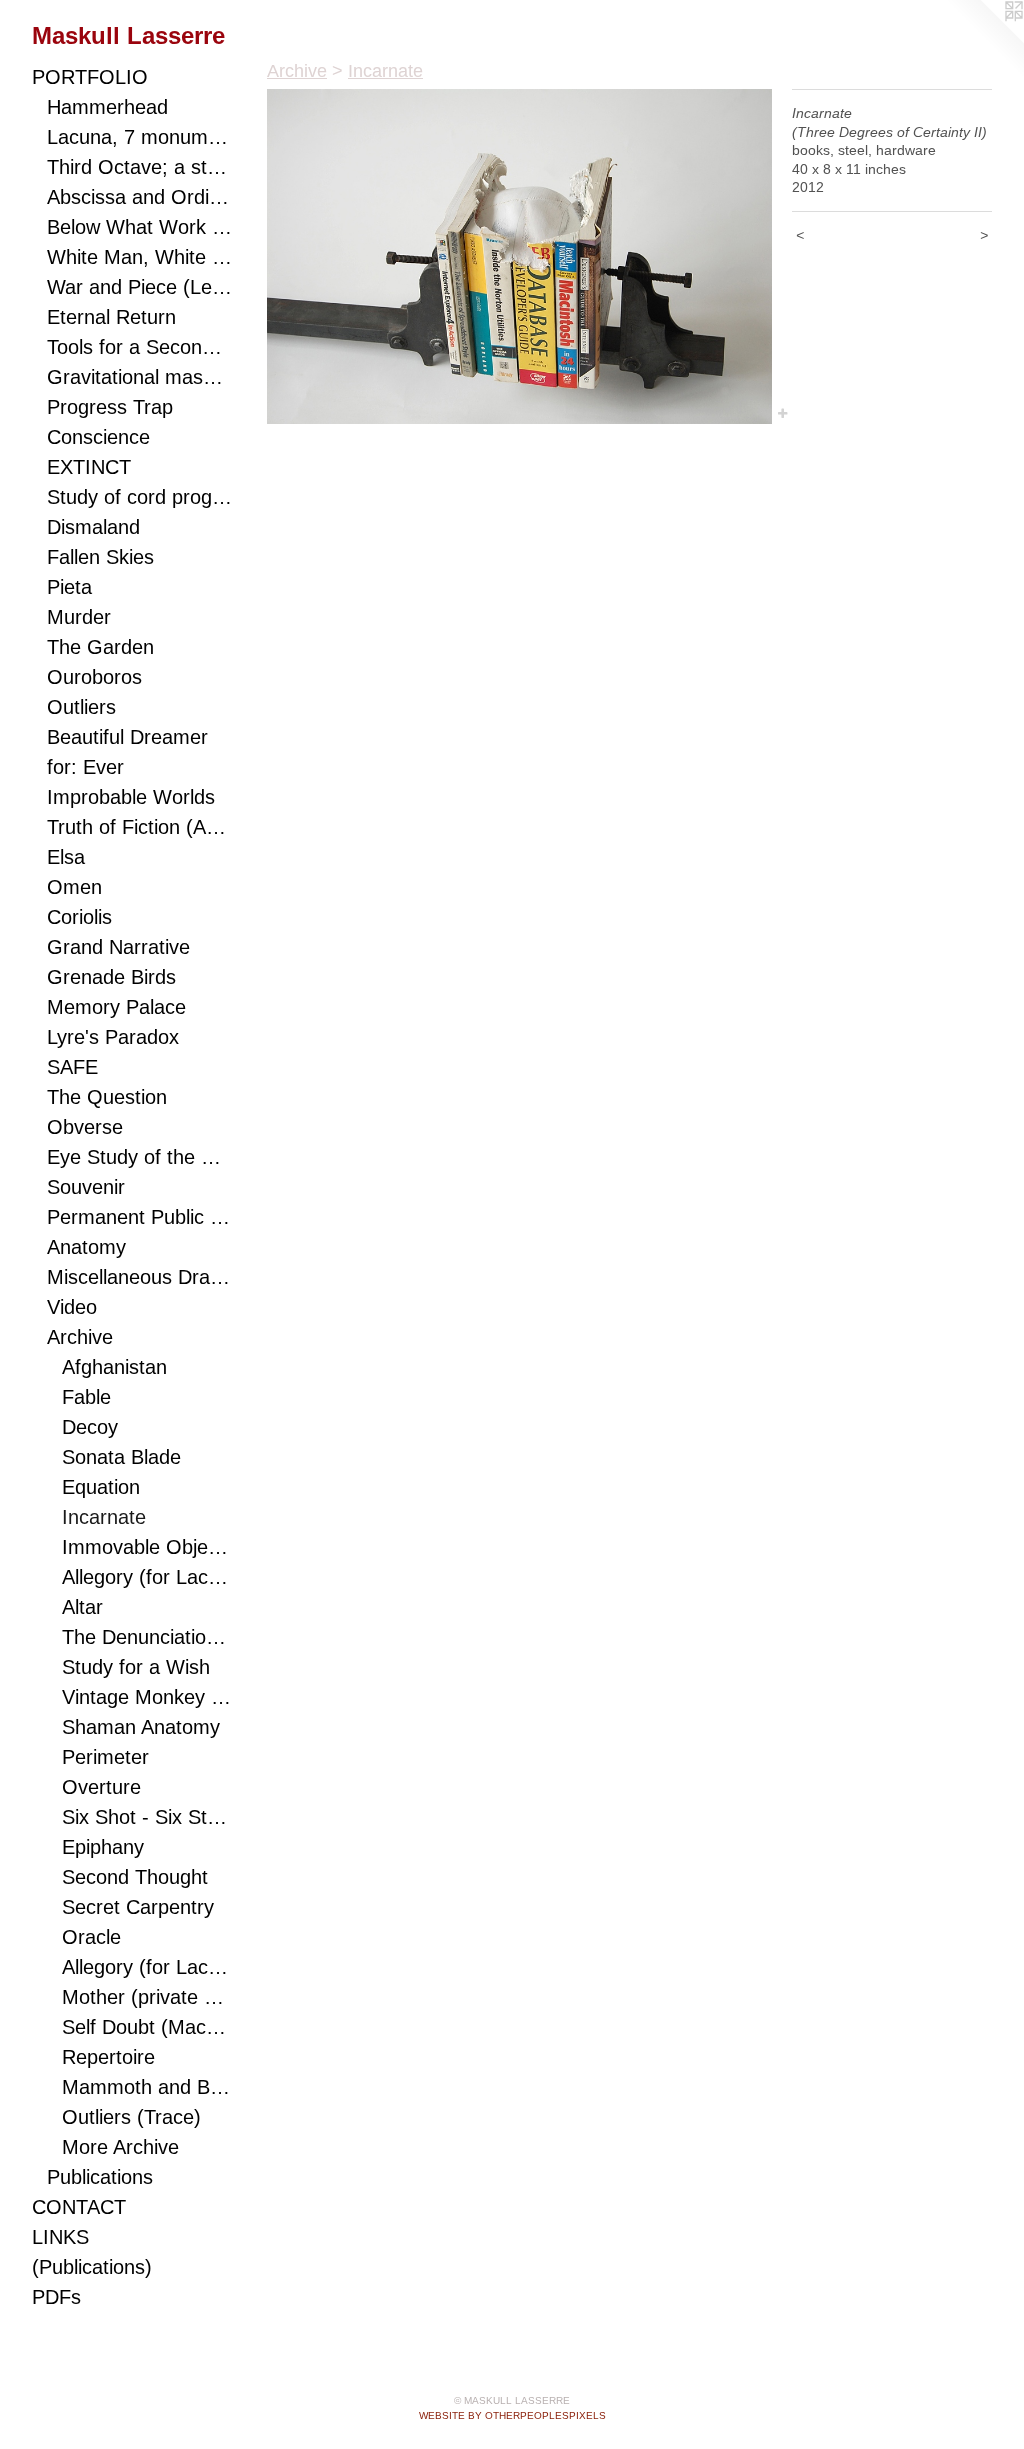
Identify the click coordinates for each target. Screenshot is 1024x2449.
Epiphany (103, 1847)
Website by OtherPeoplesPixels (512, 2415)
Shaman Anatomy (141, 1727)
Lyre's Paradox (113, 1037)
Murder (79, 617)
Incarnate (104, 1517)
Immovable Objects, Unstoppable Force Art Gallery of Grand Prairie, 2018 (147, 1547)
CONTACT (79, 2207)
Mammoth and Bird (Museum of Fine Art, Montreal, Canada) (147, 2087)
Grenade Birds (111, 977)
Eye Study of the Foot (139, 1157)
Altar (82, 1607)
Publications (100, 2177)
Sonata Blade (121, 1457)
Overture (101, 1787)
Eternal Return (111, 317)
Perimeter (105, 1757)
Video (72, 1307)
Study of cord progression (139, 497)
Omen (74, 887)
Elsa (66, 857)
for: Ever (85, 767)
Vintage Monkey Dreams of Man (147, 1697)
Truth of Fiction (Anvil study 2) (139, 827)
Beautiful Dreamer (127, 737)
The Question (107, 1097)
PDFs (56, 2297)
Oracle (91, 1937)
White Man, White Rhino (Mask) (139, 257)
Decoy (90, 1427)
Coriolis (79, 917)
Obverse (85, 1127)
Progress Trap (110, 407)
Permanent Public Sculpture (139, 1217)
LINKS (60, 2237)
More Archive (120, 2147)
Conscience (98, 437)
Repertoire (108, 2057)
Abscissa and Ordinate (139, 197)
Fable (86, 1397)
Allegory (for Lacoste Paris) (147, 1577)
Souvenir (86, 1187)
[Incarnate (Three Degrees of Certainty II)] (519, 256)
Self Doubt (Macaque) (147, 2027)
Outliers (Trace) (131, 2117)
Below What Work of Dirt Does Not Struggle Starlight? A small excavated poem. (139, 227)
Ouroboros (94, 677)
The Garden (100, 647)
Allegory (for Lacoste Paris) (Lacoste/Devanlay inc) (147, 1967)
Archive (80, 1337)
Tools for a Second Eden (139, 347)
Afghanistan (114, 1367)
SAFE (72, 1067)
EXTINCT (89, 467)
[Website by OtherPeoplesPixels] (984, 40)
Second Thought (135, 1877)
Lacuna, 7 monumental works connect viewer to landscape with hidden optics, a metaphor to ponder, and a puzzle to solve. (139, 137)
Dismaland (93, 527)
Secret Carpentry (138, 1907)
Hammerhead (107, 107)
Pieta (69, 587)
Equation (101, 1487)
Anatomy (86, 1247)
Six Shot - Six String (147, 1817)
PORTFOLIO (90, 77)
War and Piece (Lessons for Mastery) (139, 287)
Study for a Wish (136, 1667)
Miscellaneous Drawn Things (139, 1277)
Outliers (81, 707)
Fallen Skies (100, 557)
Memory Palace (116, 1007)
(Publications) (92, 2267)
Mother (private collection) (147, 1997)
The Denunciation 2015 (147, 1637)
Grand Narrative (118, 947)
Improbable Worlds (131, 797)
